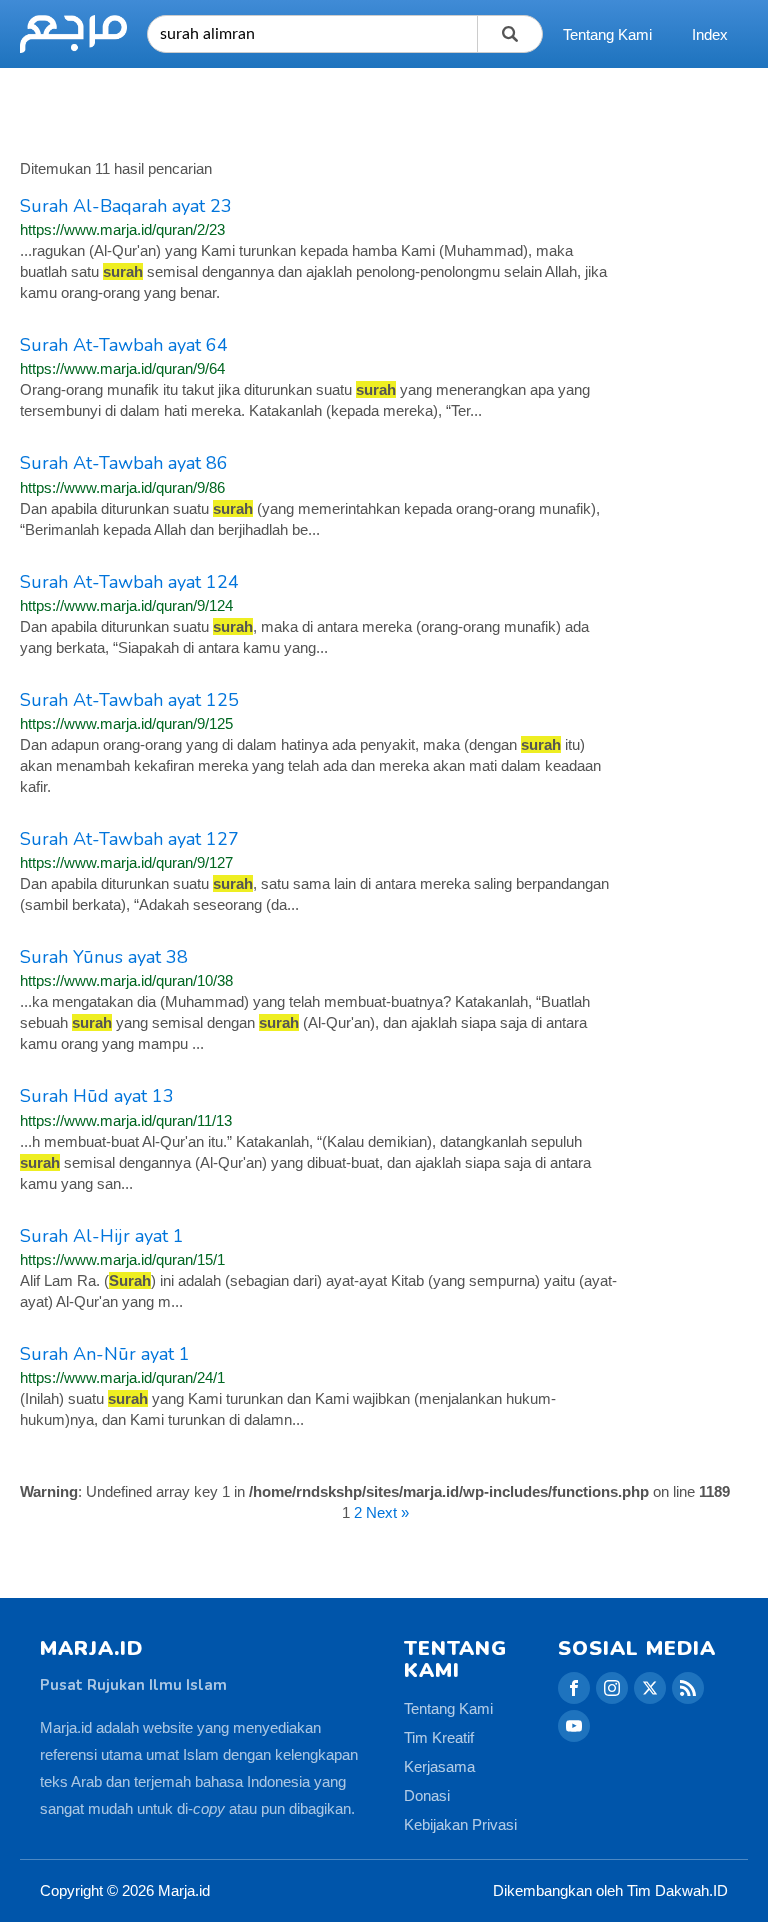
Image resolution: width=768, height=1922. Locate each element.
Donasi (427, 1795)
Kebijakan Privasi (460, 1824)
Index (710, 34)
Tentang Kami (607, 34)
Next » (387, 1512)
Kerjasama (439, 1766)
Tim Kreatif (439, 1737)
